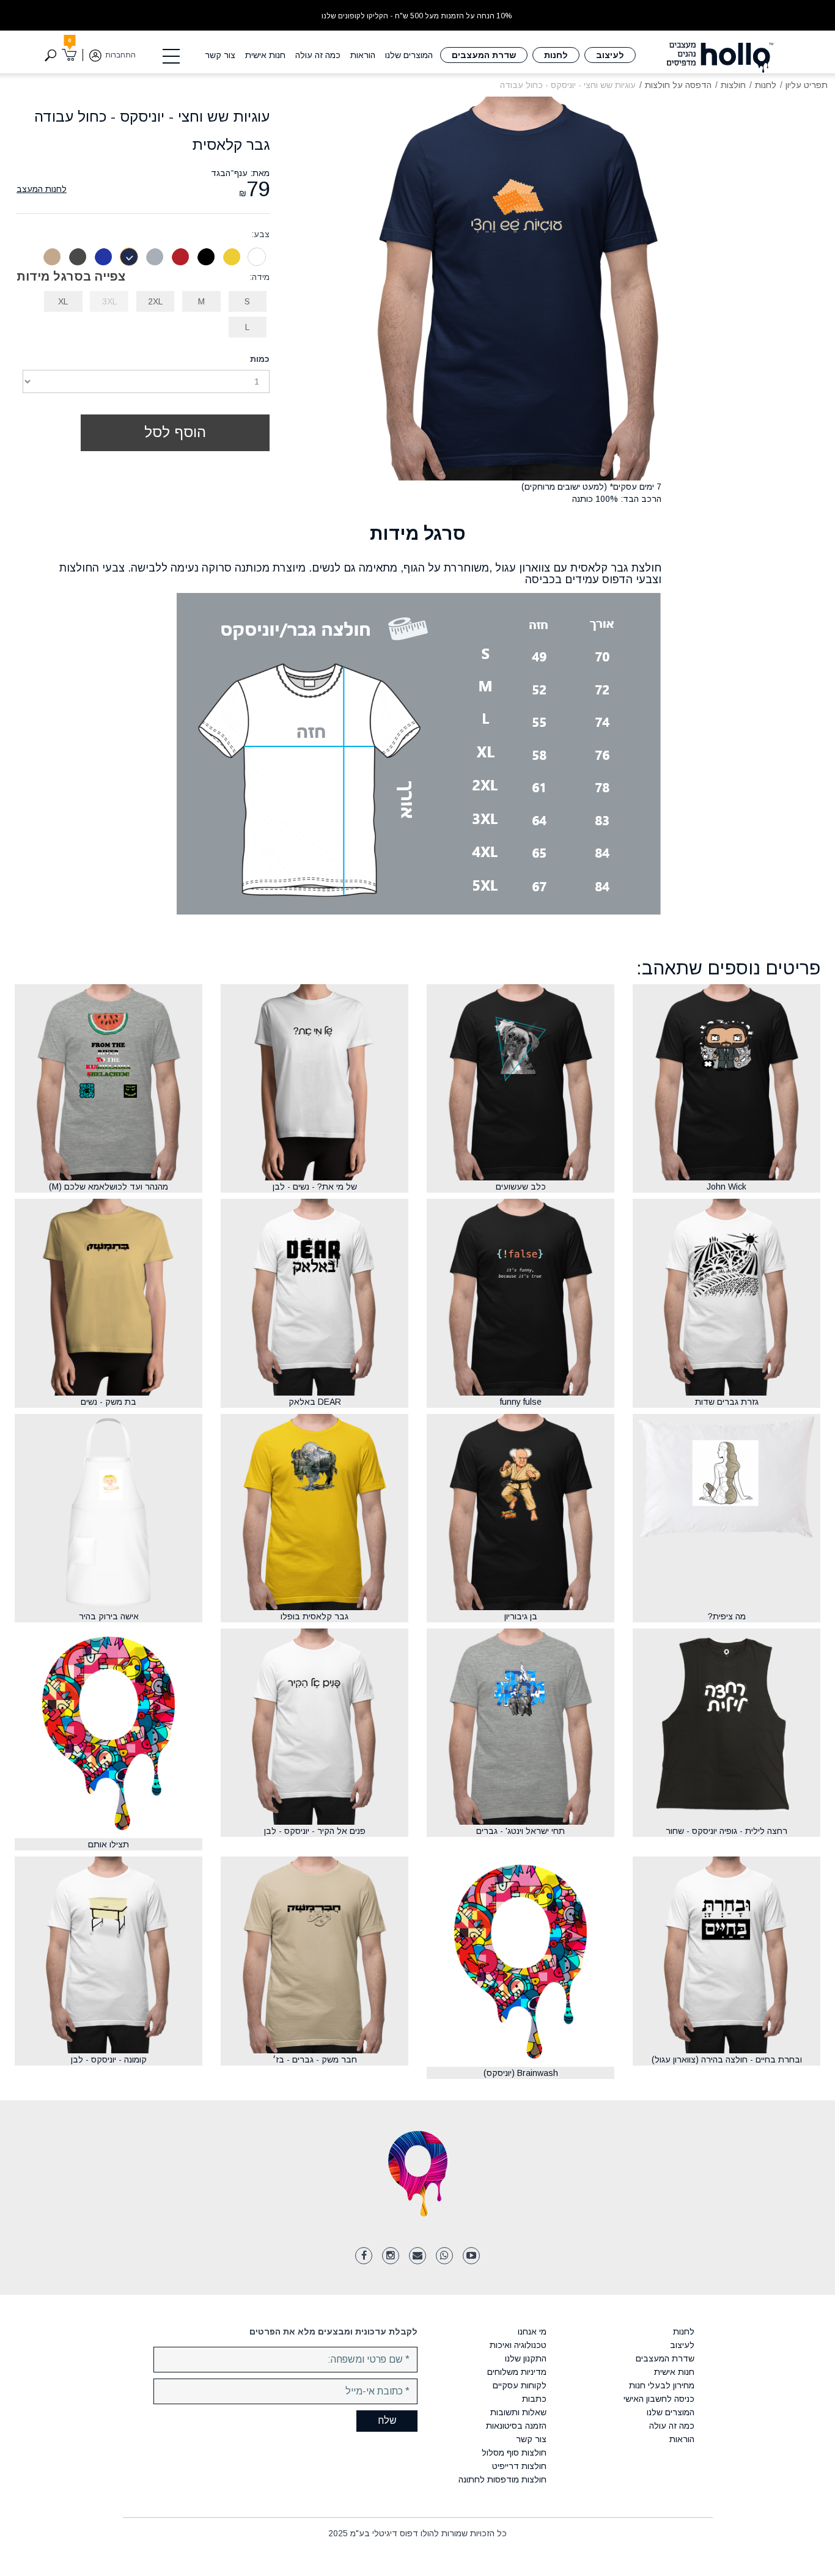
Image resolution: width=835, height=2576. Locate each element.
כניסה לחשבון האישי (659, 2399)
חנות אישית (265, 55)
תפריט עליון (807, 85)
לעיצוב (610, 55)
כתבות (534, 2399)
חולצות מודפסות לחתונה (502, 2479)
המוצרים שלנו (409, 55)
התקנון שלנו (526, 2358)
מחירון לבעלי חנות (661, 2385)
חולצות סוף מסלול (514, 2453)
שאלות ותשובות (518, 2412)
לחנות (556, 55)
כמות (260, 359)
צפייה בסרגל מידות (71, 276)
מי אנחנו (532, 2331)
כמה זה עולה (318, 55)
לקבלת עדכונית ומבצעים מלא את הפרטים (333, 2331)
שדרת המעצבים (484, 55)
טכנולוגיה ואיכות (518, 2345)
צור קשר (220, 55)
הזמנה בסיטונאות (516, 2426)
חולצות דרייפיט (519, 2466)
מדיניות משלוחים (517, 2372)
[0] (69, 55)
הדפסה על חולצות (678, 85)
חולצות (733, 85)
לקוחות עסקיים (520, 2385)
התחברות (120, 55)
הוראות (363, 55)
